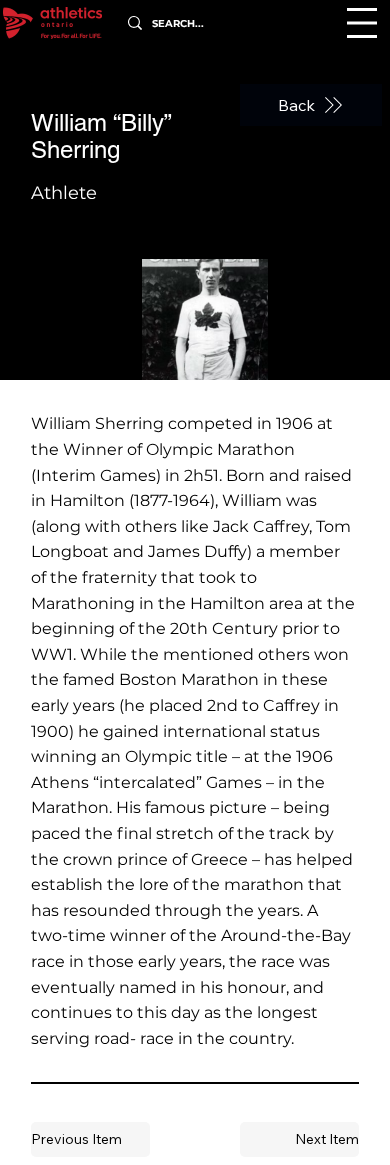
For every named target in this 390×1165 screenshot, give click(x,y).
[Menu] (362, 23)
